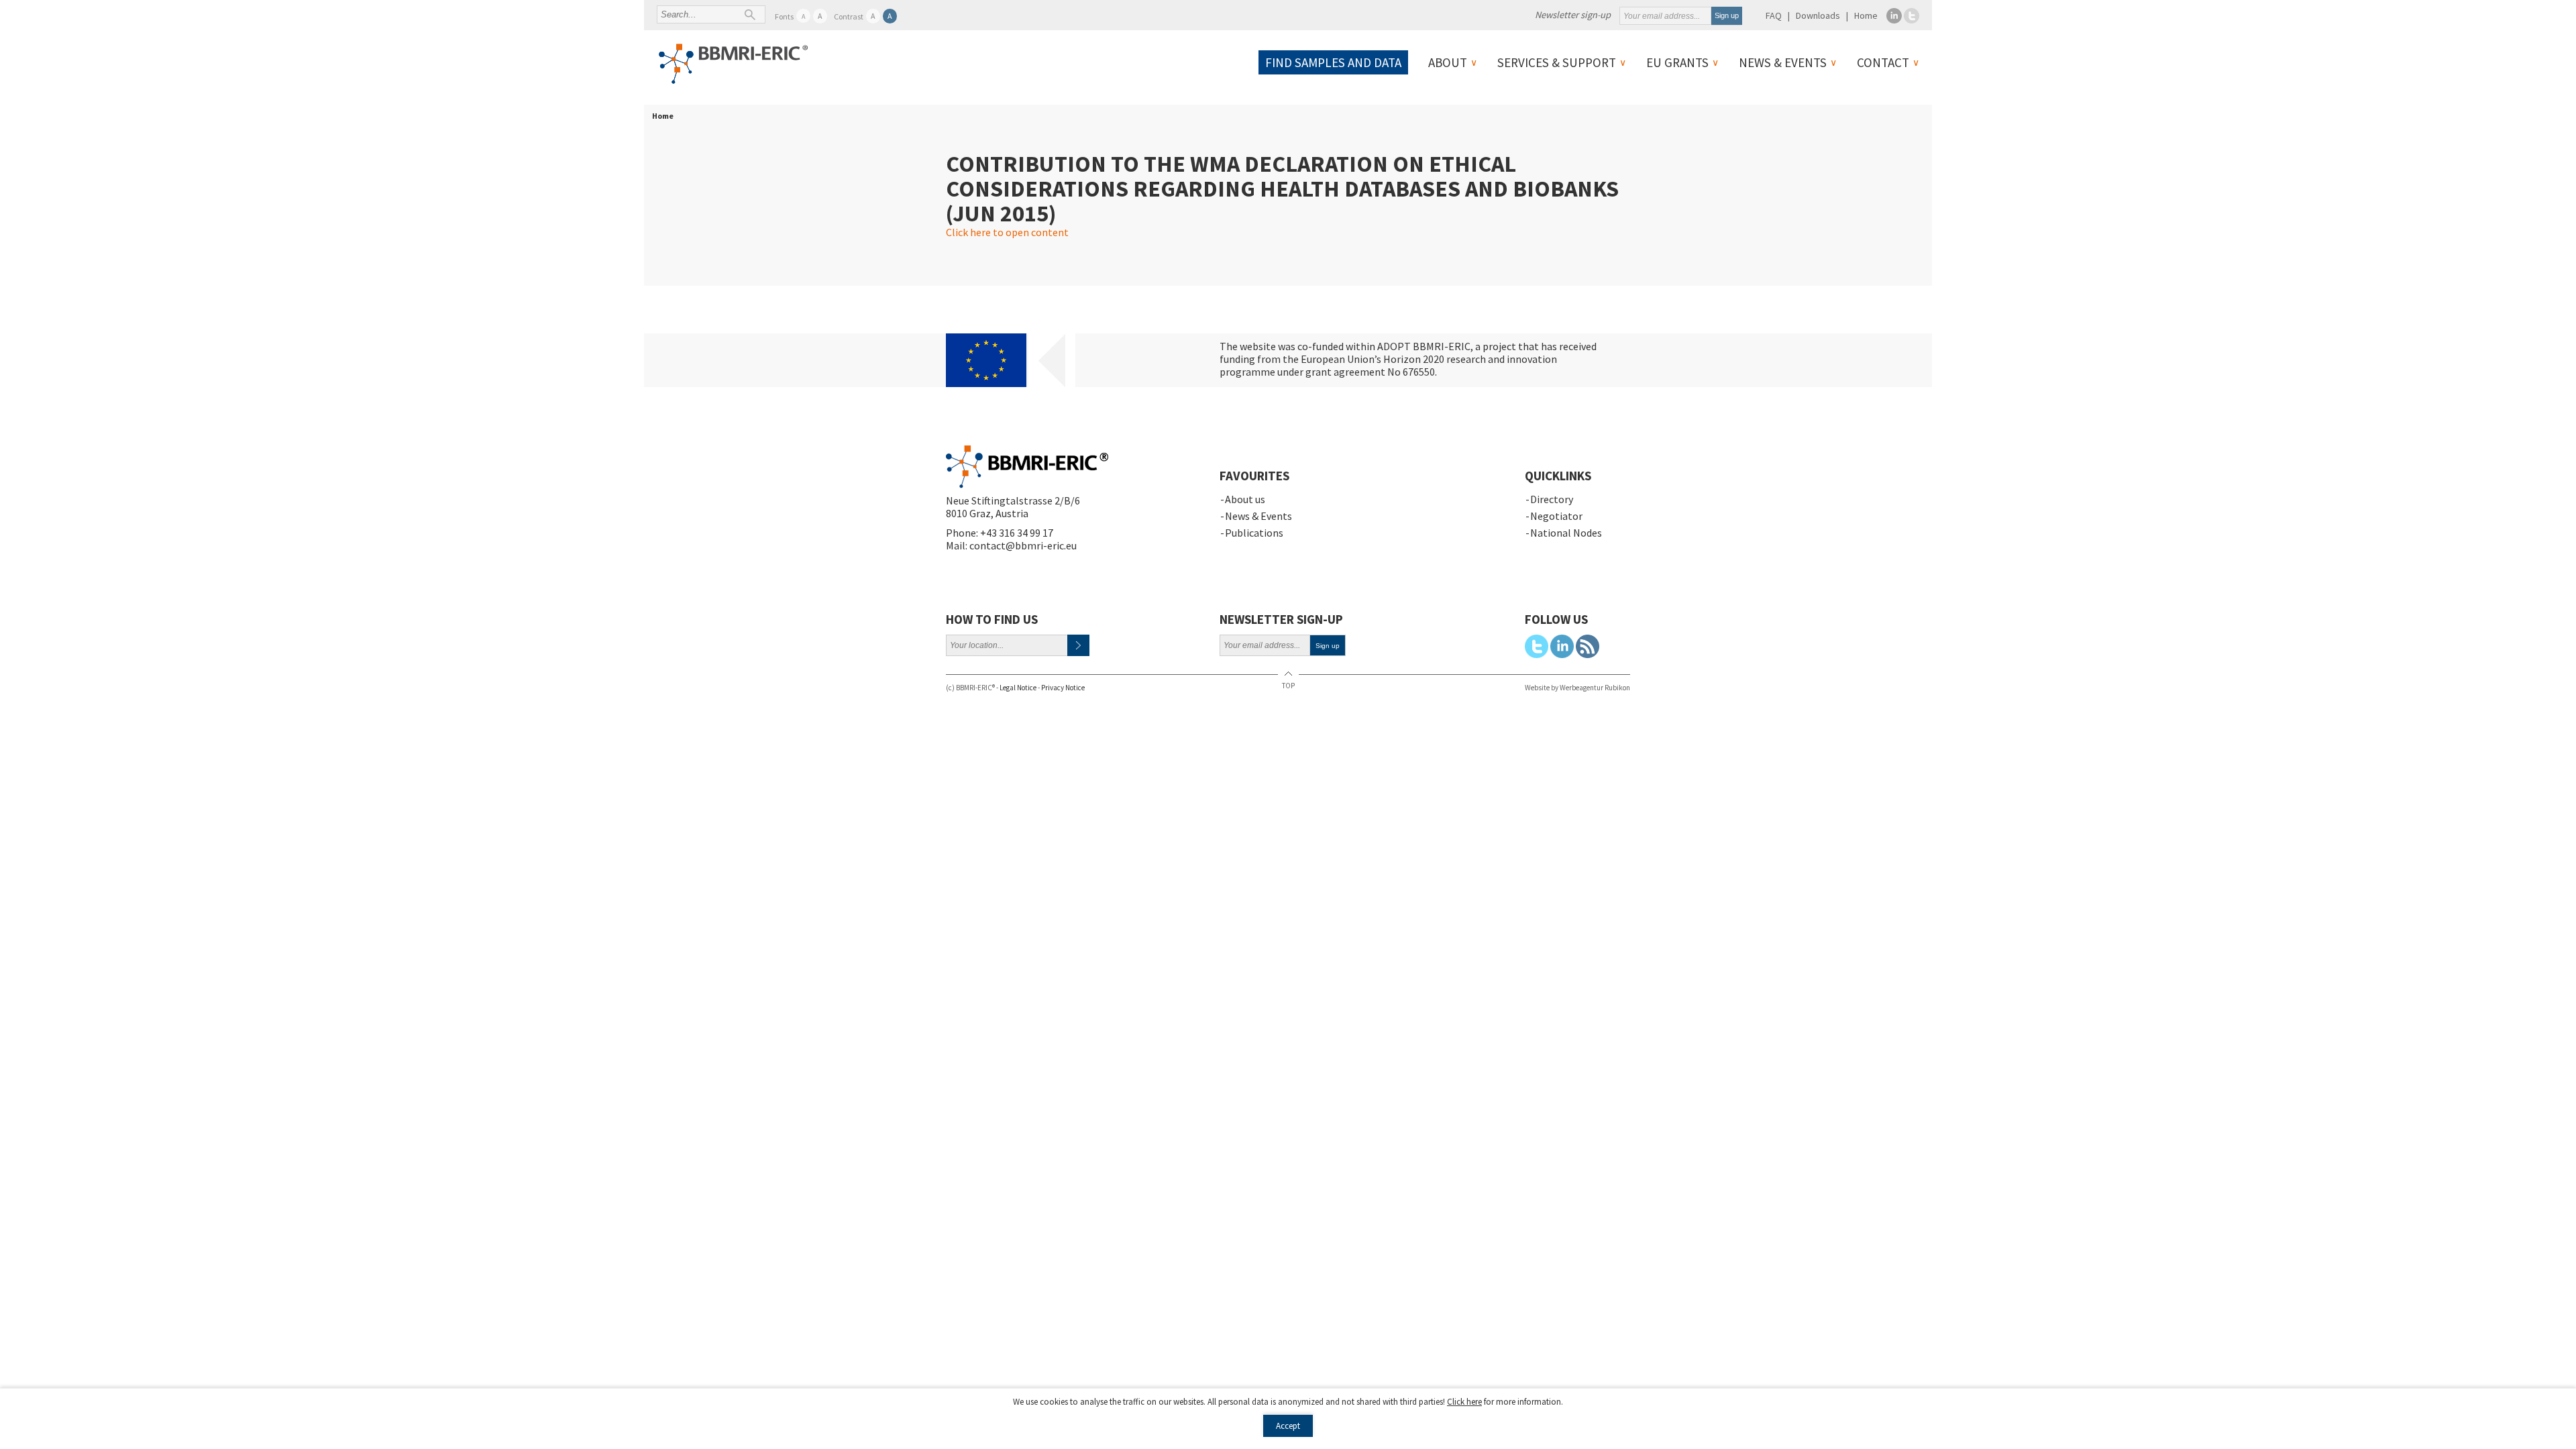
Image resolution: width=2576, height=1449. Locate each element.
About (1448, 62)
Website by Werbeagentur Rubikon (1577, 688)
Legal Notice (1018, 688)
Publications (1254, 533)
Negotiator (1556, 516)
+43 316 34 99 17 (1017, 533)
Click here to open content (1007, 232)
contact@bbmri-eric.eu (1023, 545)
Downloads (1818, 15)
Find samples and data (1333, 62)
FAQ (1774, 15)
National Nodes (1566, 533)
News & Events (1783, 62)
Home (1866, 15)
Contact (1883, 62)
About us (1245, 499)
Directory (1552, 499)
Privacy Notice (1063, 688)
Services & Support (1557, 62)
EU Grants (1677, 62)
